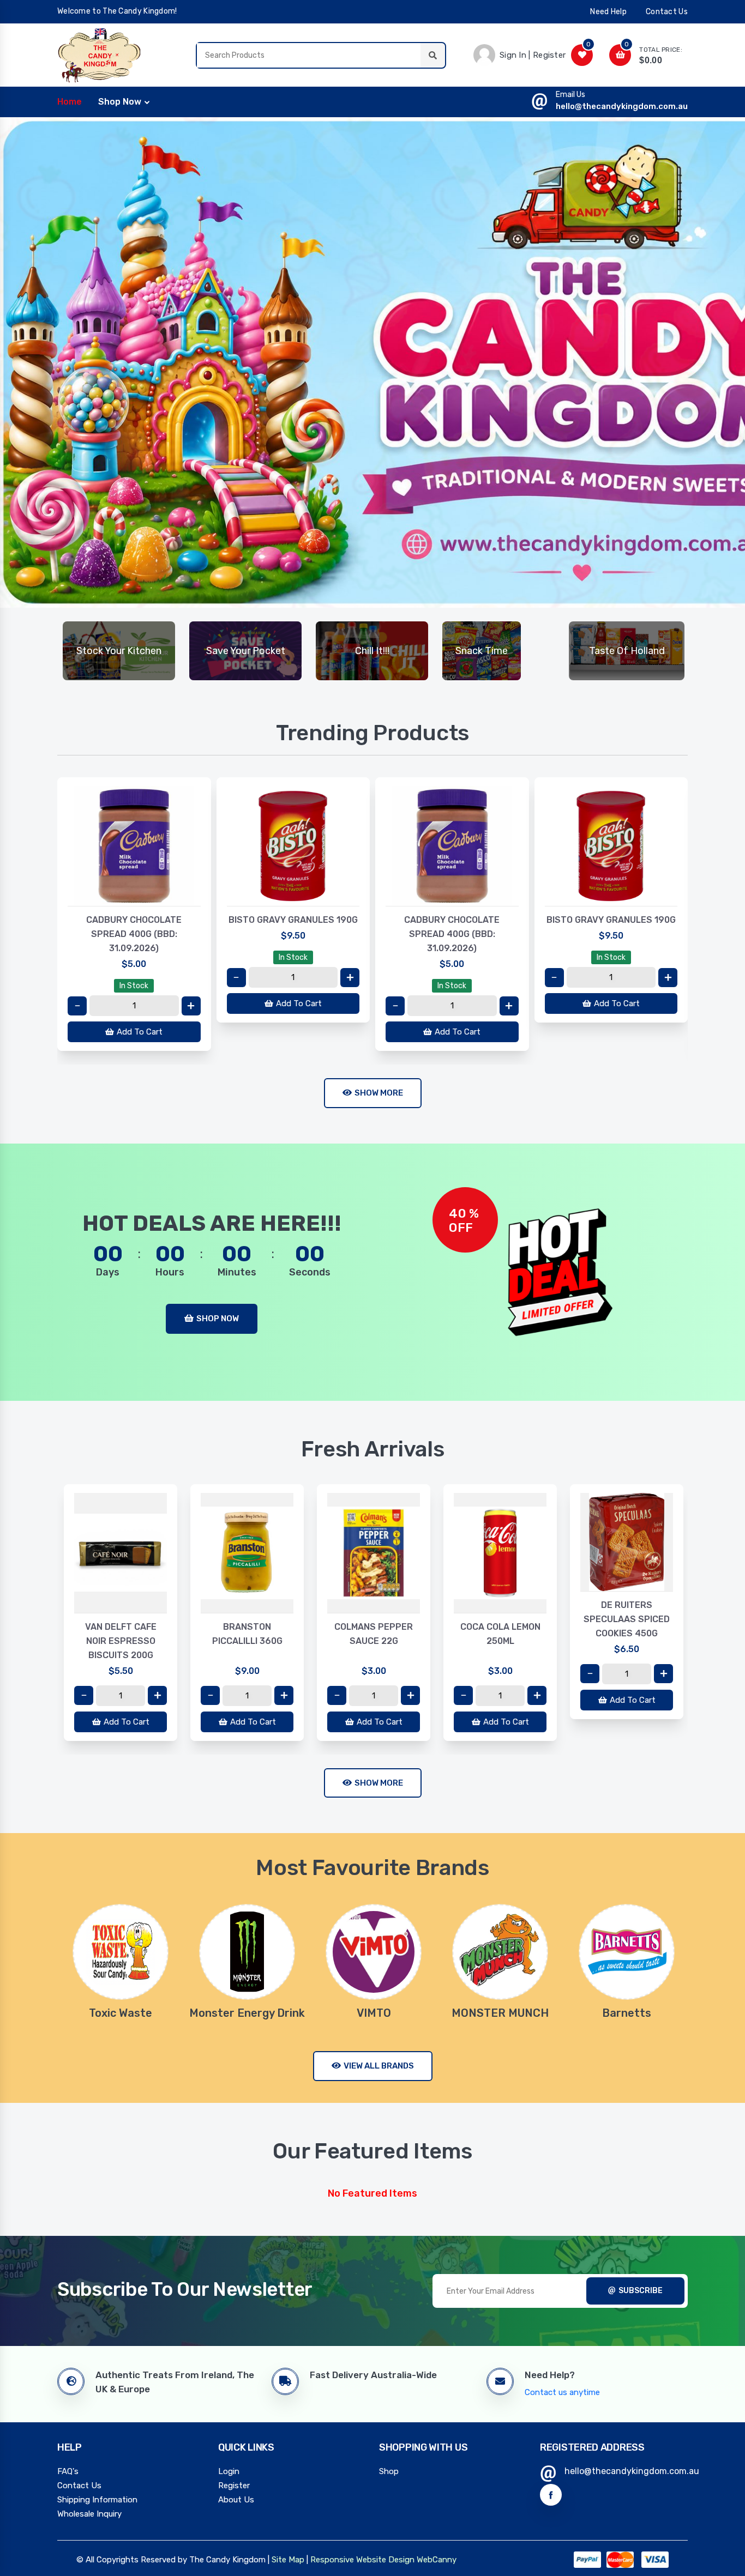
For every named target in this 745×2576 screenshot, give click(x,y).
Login (229, 2471)
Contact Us (79, 2486)
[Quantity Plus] (191, 1006)
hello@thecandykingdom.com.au (622, 106)
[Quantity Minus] (77, 1006)
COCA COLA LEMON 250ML (374, 1634)
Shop (389, 2471)
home (70, 102)
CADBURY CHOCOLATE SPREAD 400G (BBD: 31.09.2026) (134, 934)
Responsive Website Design (362, 2560)
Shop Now (120, 102)
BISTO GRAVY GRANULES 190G (293, 920)
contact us (667, 12)
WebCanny (437, 2560)
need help (608, 12)
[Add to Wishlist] (134, 895)
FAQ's (68, 2471)
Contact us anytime (562, 2392)
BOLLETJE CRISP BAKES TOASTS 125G (627, 1612)
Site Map (288, 2560)
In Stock (134, 986)
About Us (236, 2500)
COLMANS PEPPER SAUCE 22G (247, 1634)
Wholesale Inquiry (89, 2514)
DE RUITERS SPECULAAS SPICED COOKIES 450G (500, 1619)
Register (234, 2486)
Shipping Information (97, 2500)
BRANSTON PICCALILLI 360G (121, 1634)
